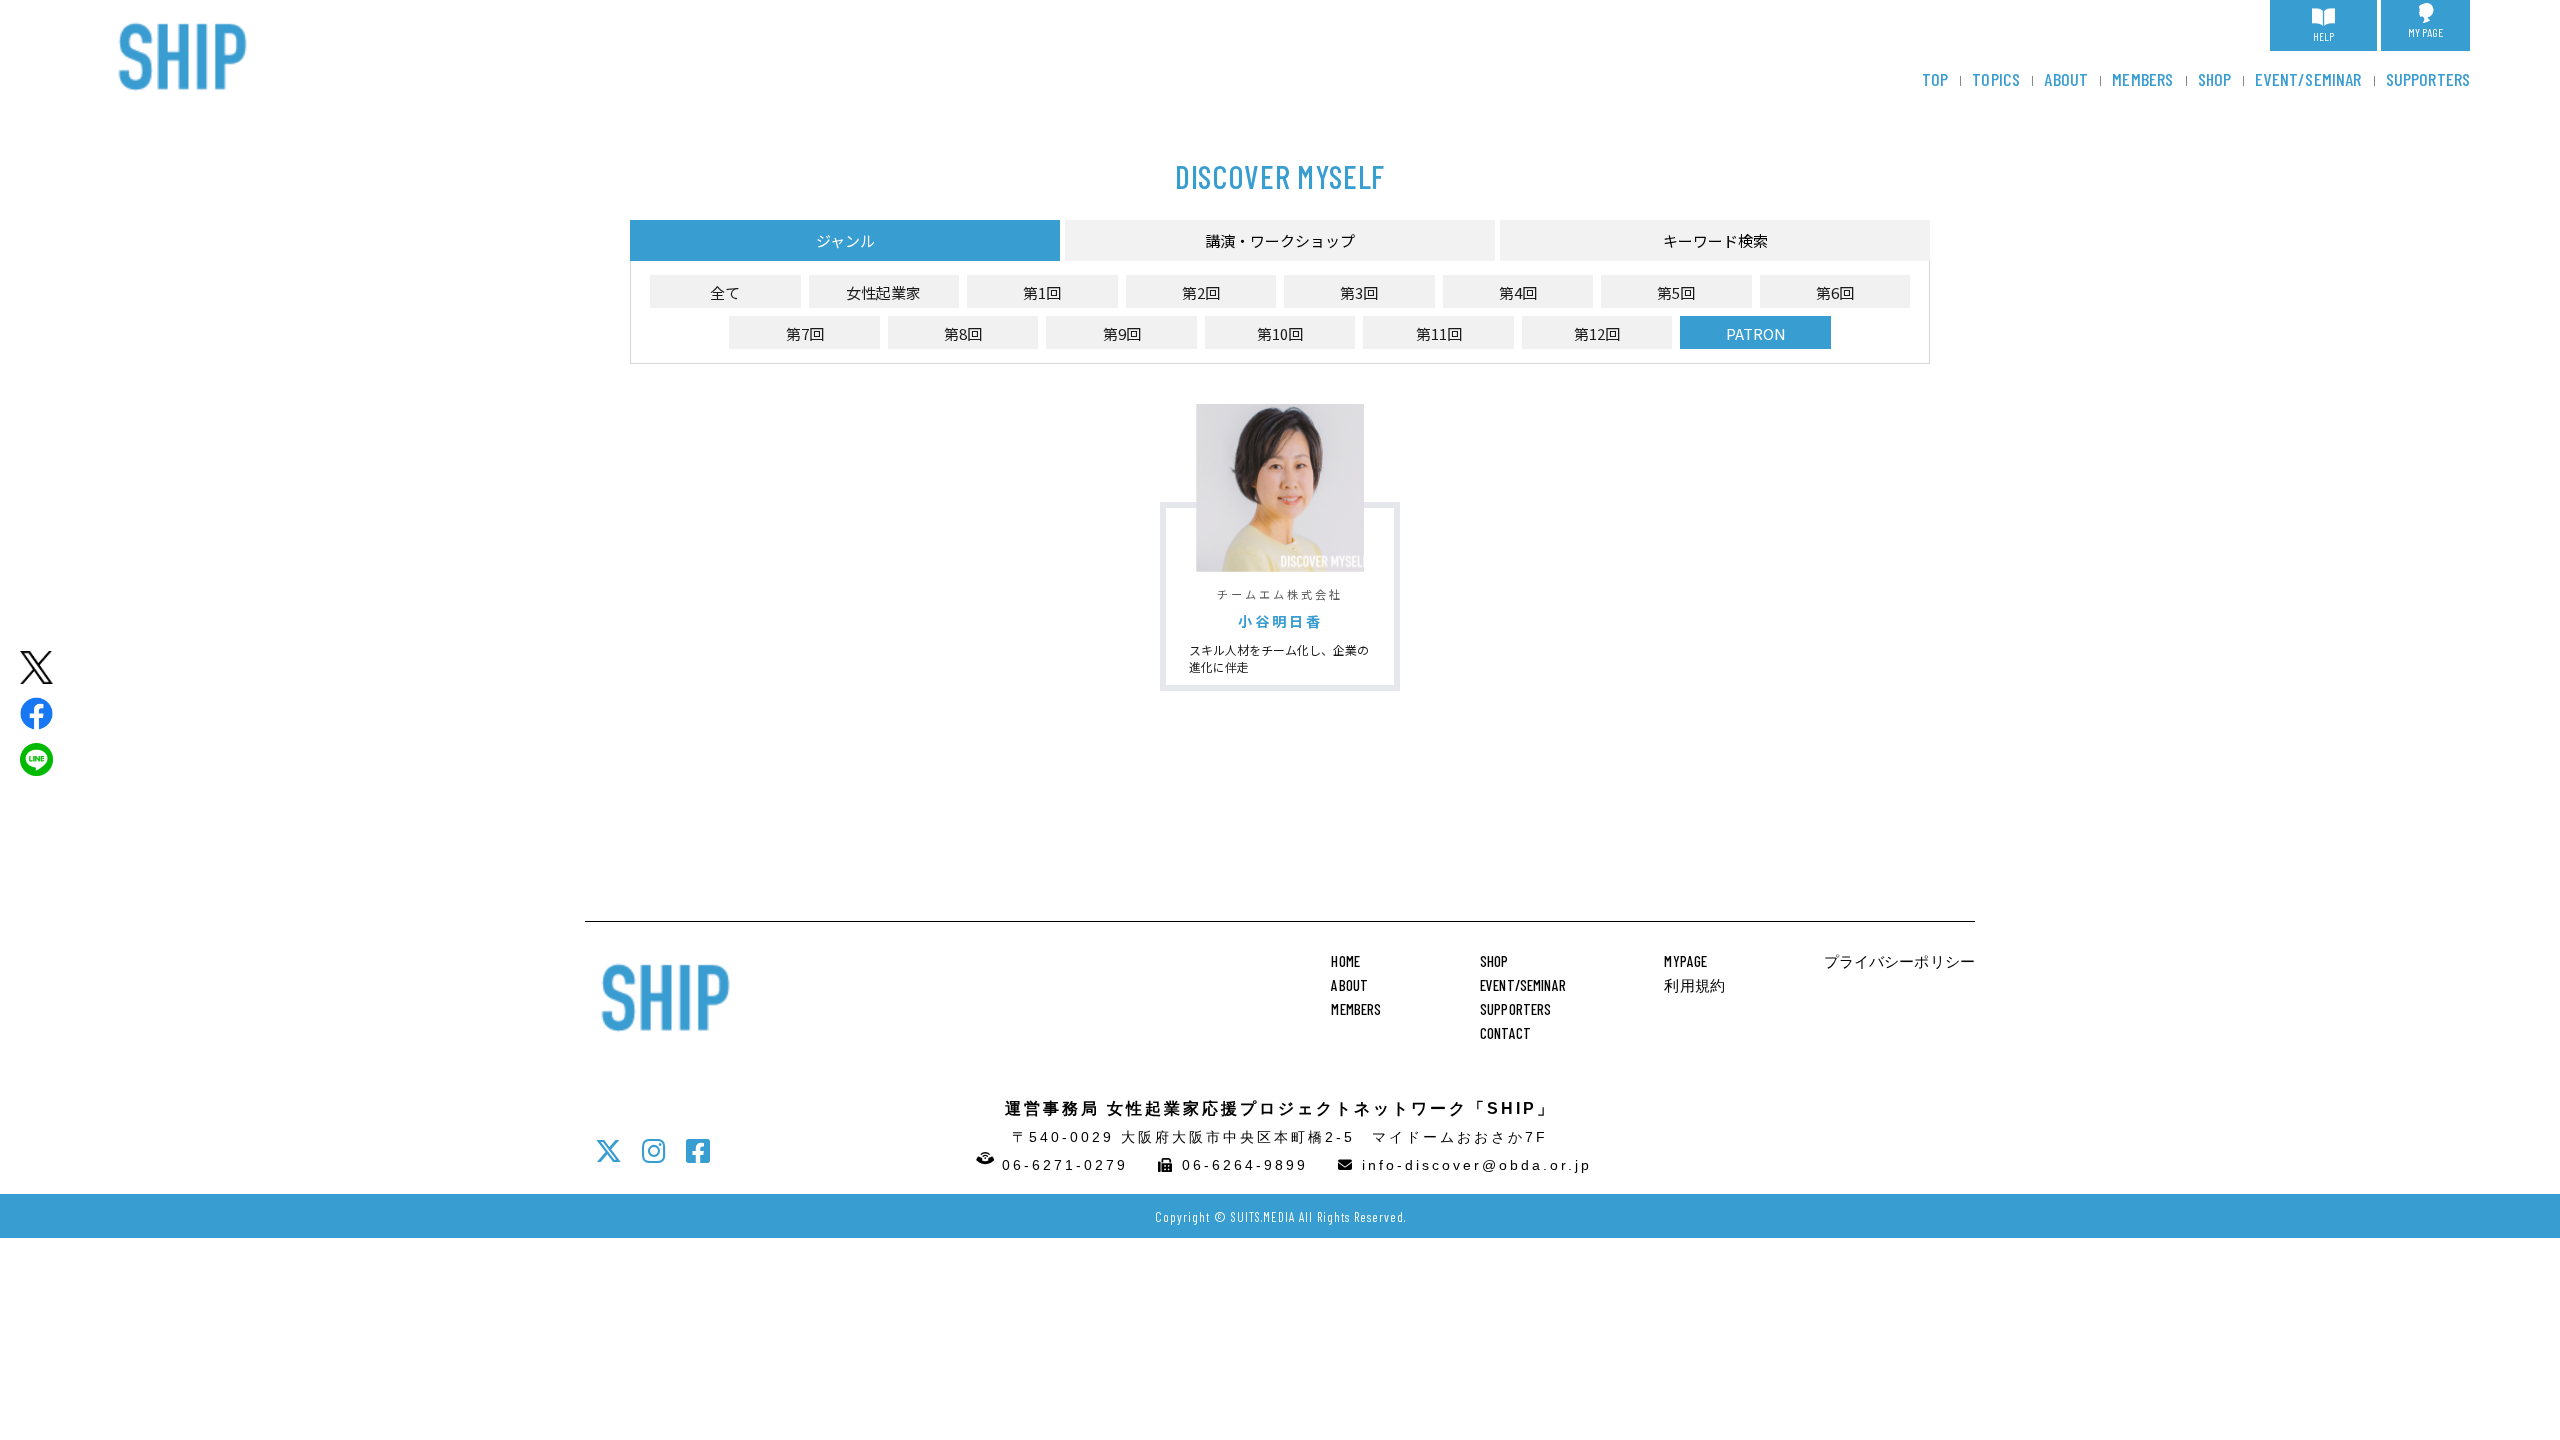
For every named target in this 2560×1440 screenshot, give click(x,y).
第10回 (1280, 333)
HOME (1345, 961)
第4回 (1518, 292)
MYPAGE (1685, 961)
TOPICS (1996, 79)
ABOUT (2066, 79)
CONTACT (1505, 1033)
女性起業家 (883, 292)
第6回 (1835, 292)
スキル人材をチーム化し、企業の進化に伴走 (1279, 658)
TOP (1935, 79)
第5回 (1676, 292)
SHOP (2215, 79)
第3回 (1359, 292)
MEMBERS (2142, 79)
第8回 (963, 333)
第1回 (1042, 292)
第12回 (1597, 333)
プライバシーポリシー (1900, 961)
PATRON (1756, 333)
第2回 (1201, 292)
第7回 (805, 333)
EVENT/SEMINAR (2308, 79)
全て (725, 292)
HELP (2323, 36)
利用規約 (1694, 985)
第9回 (1122, 333)
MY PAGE (2425, 32)
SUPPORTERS (2428, 79)
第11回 (1439, 333)
